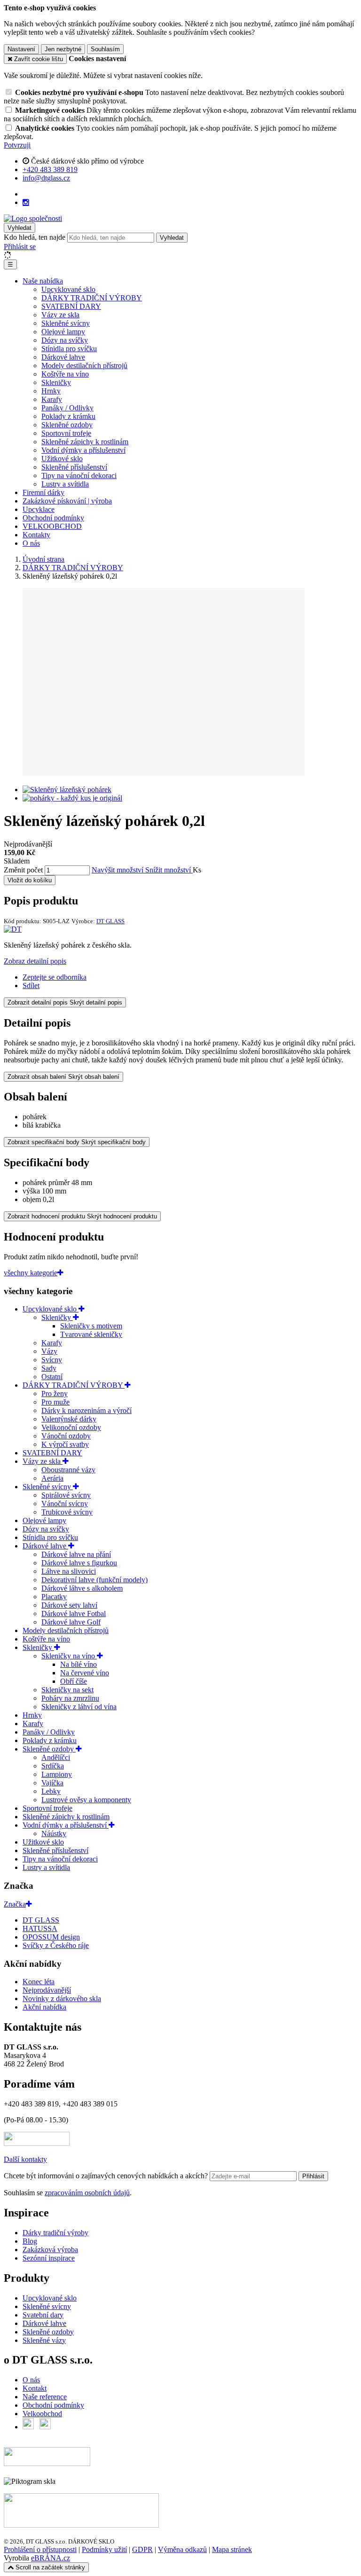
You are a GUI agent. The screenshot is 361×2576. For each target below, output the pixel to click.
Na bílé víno (78, 1664)
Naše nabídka (43, 281)
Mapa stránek (232, 2549)
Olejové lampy (63, 332)
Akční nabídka (44, 2007)
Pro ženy (55, 1394)
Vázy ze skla (60, 315)
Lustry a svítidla (65, 484)
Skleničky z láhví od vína (79, 1707)
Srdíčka (53, 1766)
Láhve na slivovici (69, 1571)
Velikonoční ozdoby (71, 1427)
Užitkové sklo (62, 459)
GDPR (142, 2549)
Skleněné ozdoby (67, 425)
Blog (30, 2241)
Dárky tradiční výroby (55, 2233)
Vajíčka (52, 1783)
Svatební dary (43, 2315)
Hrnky (51, 391)
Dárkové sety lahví (69, 1605)
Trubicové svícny (67, 1512)
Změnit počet (23, 870)
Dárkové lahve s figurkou (79, 1563)
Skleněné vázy (44, 2340)
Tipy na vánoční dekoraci (79, 475)
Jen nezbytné (63, 49)
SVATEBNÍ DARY (71, 306)
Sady (49, 1368)
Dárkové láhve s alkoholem (82, 1588)
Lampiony (57, 1774)
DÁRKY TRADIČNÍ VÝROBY (92, 298)
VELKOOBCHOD (52, 526)
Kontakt (35, 2388)
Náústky (54, 1834)
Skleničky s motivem (91, 1326)
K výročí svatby (65, 1444)
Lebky (51, 1791)
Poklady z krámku (68, 416)
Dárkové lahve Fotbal (74, 1614)
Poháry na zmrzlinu (70, 1698)
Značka (15, 1904)
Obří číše (74, 1681)
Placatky (54, 1597)
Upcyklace (39, 509)
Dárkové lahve (63, 357)
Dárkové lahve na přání (76, 1554)
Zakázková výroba (50, 2250)
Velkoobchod (42, 2414)
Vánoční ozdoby (66, 1436)
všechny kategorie (31, 1273)
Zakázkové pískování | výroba (67, 501)
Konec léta (39, 1982)
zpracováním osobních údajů (87, 2193)
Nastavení (21, 49)
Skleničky (56, 382)
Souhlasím (105, 49)
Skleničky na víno (69, 1656)
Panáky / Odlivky (67, 408)
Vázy (49, 1351)
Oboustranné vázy (68, 1470)
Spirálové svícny (66, 1495)
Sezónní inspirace (49, 2258)
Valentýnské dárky (69, 1419)
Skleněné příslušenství (74, 467)
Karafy (52, 399)
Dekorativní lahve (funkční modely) (94, 1580)
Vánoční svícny (65, 1504)
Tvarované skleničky (91, 1334)
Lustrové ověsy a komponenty (86, 1800)
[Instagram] (26, 203)
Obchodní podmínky (53, 518)
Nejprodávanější (47, 1990)
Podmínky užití (104, 2549)
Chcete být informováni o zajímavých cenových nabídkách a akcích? (107, 2176)
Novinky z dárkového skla (62, 1999)
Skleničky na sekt (67, 1690)
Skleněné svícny (66, 323)
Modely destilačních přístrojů (84, 365)
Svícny (52, 1360)
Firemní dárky (43, 492)
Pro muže (55, 1402)
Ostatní (52, 1377)
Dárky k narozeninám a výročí (86, 1410)
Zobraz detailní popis (35, 961)
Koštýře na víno (65, 374)
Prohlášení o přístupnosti (40, 2549)
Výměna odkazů (182, 2549)
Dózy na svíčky (65, 340)
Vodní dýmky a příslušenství (83, 450)
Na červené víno (85, 1673)
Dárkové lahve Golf (71, 1622)
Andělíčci (56, 1757)
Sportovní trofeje (66, 433)
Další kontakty (25, 2159)
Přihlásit (313, 2176)
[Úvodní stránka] (33, 218)
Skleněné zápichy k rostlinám (85, 442)
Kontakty (36, 535)
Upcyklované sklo (68, 289)
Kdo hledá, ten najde (35, 237)
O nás (31, 543)
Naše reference (45, 2397)
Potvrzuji (17, 145)
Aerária (52, 1478)
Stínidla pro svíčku (69, 349)
